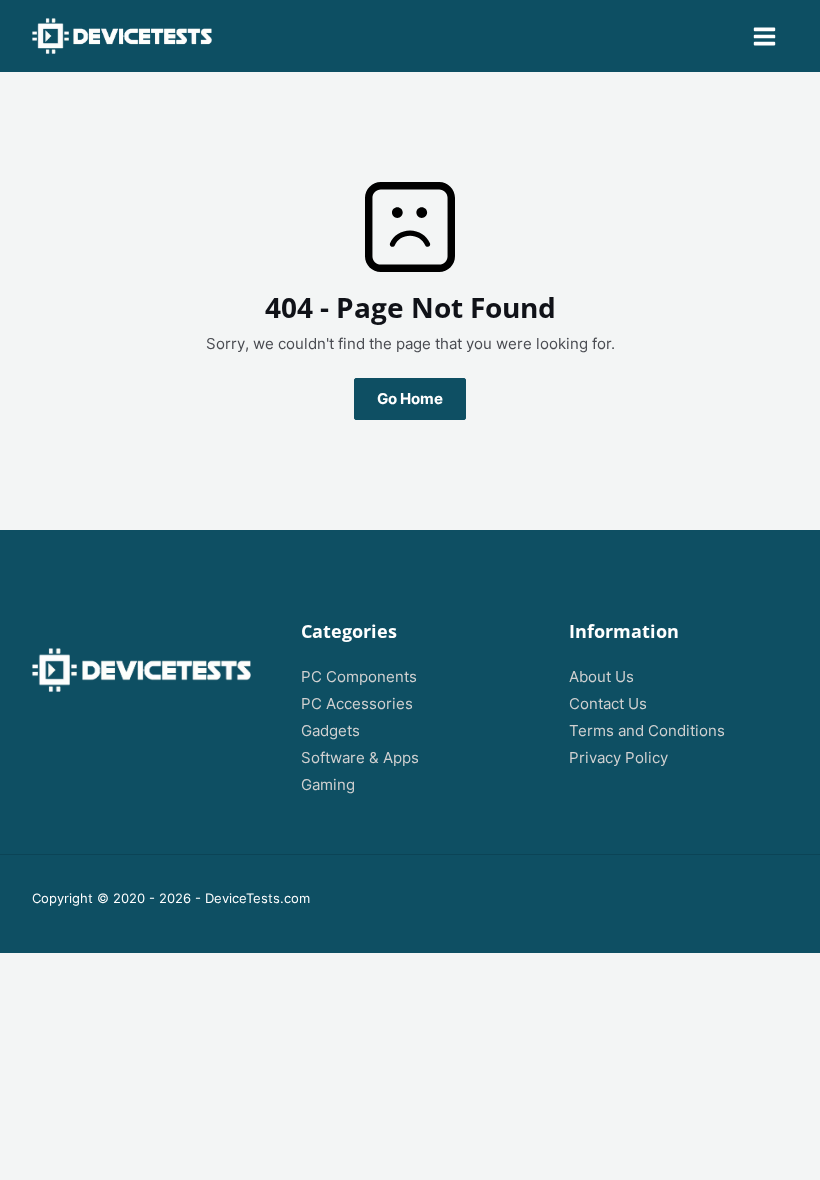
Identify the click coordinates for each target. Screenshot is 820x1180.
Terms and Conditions (647, 731)
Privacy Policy (618, 758)
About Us (601, 677)
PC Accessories (357, 704)
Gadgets (330, 731)
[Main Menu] (764, 36)
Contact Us (608, 704)
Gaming (328, 785)
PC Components (359, 677)
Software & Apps (360, 758)
